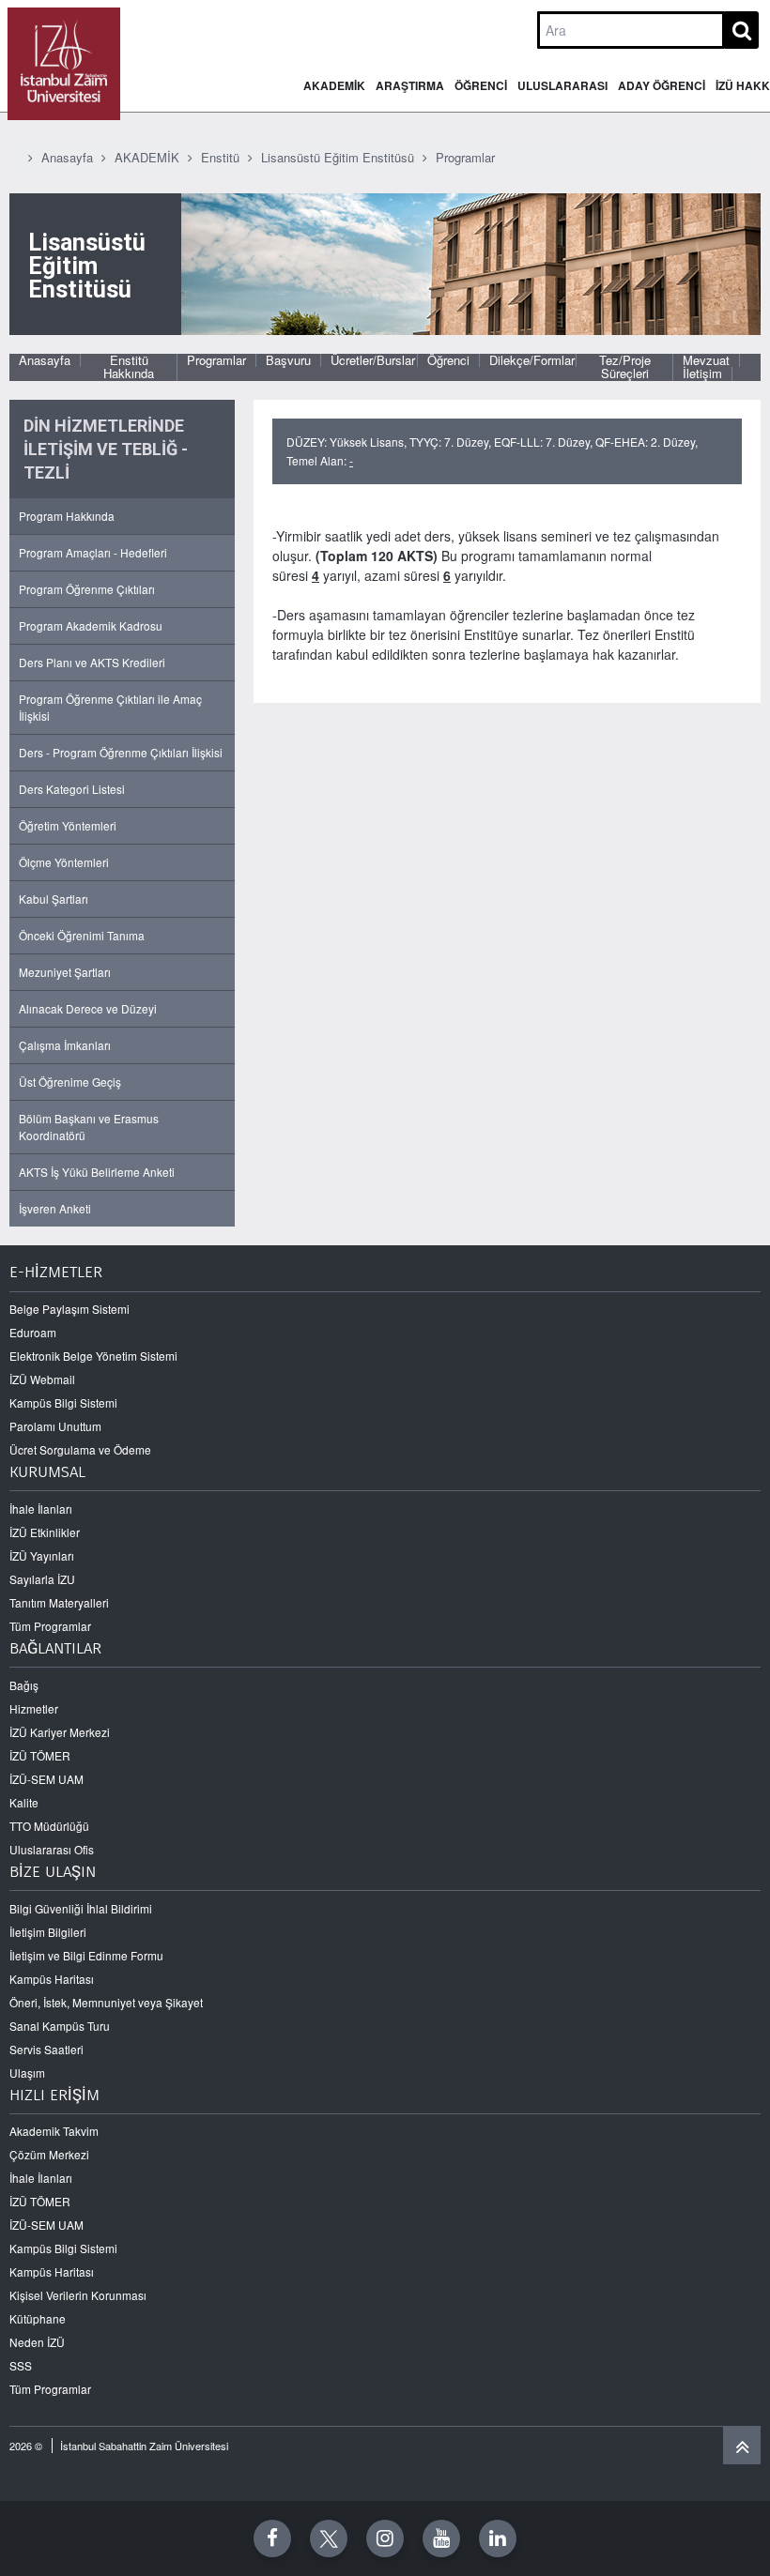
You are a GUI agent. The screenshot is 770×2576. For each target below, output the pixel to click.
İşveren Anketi (55, 1208)
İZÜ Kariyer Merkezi (60, 1732)
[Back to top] (742, 2446)
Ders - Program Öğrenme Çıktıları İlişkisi (121, 752)
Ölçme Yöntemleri (64, 862)
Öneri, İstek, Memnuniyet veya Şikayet (106, 2002)
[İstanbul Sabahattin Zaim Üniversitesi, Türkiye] (64, 64)
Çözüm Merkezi (49, 2154)
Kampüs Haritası (52, 1979)
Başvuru (288, 360)
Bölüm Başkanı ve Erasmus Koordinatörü (89, 1127)
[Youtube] (441, 2538)
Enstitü (220, 157)
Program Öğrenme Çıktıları (87, 589)
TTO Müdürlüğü (49, 1826)
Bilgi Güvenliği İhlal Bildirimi (81, 1908)
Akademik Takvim (54, 2131)
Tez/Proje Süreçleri (625, 367)
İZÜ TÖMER (40, 1755)
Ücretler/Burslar (373, 360)
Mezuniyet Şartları (65, 972)
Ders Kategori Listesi (72, 789)
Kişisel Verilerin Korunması (78, 2295)
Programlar (465, 157)
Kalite (24, 1802)
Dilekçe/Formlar (532, 360)
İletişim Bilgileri (48, 1932)
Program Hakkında (67, 516)
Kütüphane (38, 2318)
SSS (21, 2365)
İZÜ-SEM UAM (46, 1779)
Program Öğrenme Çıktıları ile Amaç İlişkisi (110, 707)
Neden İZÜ (37, 2342)
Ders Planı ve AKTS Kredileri (92, 662)
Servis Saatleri (46, 2049)
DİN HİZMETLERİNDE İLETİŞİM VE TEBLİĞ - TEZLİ (106, 449)
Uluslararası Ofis (52, 1849)
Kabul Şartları (54, 899)
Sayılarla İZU (42, 1579)
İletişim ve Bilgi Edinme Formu (86, 1955)
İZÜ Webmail (42, 1379)
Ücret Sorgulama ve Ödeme (80, 1449)
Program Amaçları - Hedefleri (93, 552)
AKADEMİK (334, 85)
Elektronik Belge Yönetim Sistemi (93, 1356)
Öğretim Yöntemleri (68, 825)
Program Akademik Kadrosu (91, 625)
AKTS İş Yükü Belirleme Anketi (97, 1172)
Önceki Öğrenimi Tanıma (82, 935)
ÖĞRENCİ (481, 85)
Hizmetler (34, 1708)
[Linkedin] (498, 2538)
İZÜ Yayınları (42, 1555)
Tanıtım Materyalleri (59, 1602)
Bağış (24, 1685)
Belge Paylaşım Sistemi (69, 1309)
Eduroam (33, 1332)
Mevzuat (706, 360)
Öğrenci (448, 360)
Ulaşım (27, 2073)
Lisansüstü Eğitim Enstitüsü (338, 157)
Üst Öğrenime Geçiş (70, 1082)
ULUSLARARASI (562, 85)
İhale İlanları (41, 1509)
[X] (329, 2538)
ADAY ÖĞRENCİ (662, 85)
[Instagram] (385, 2538)
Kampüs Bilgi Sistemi (63, 1402)
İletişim (702, 373)
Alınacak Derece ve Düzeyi (88, 1008)
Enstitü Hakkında (129, 367)
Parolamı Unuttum (55, 1426)
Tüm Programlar (50, 1626)
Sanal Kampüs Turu (60, 2026)
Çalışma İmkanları (65, 1045)
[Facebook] (272, 2538)
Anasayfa (67, 157)
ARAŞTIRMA (410, 85)
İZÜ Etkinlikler (45, 1532)
